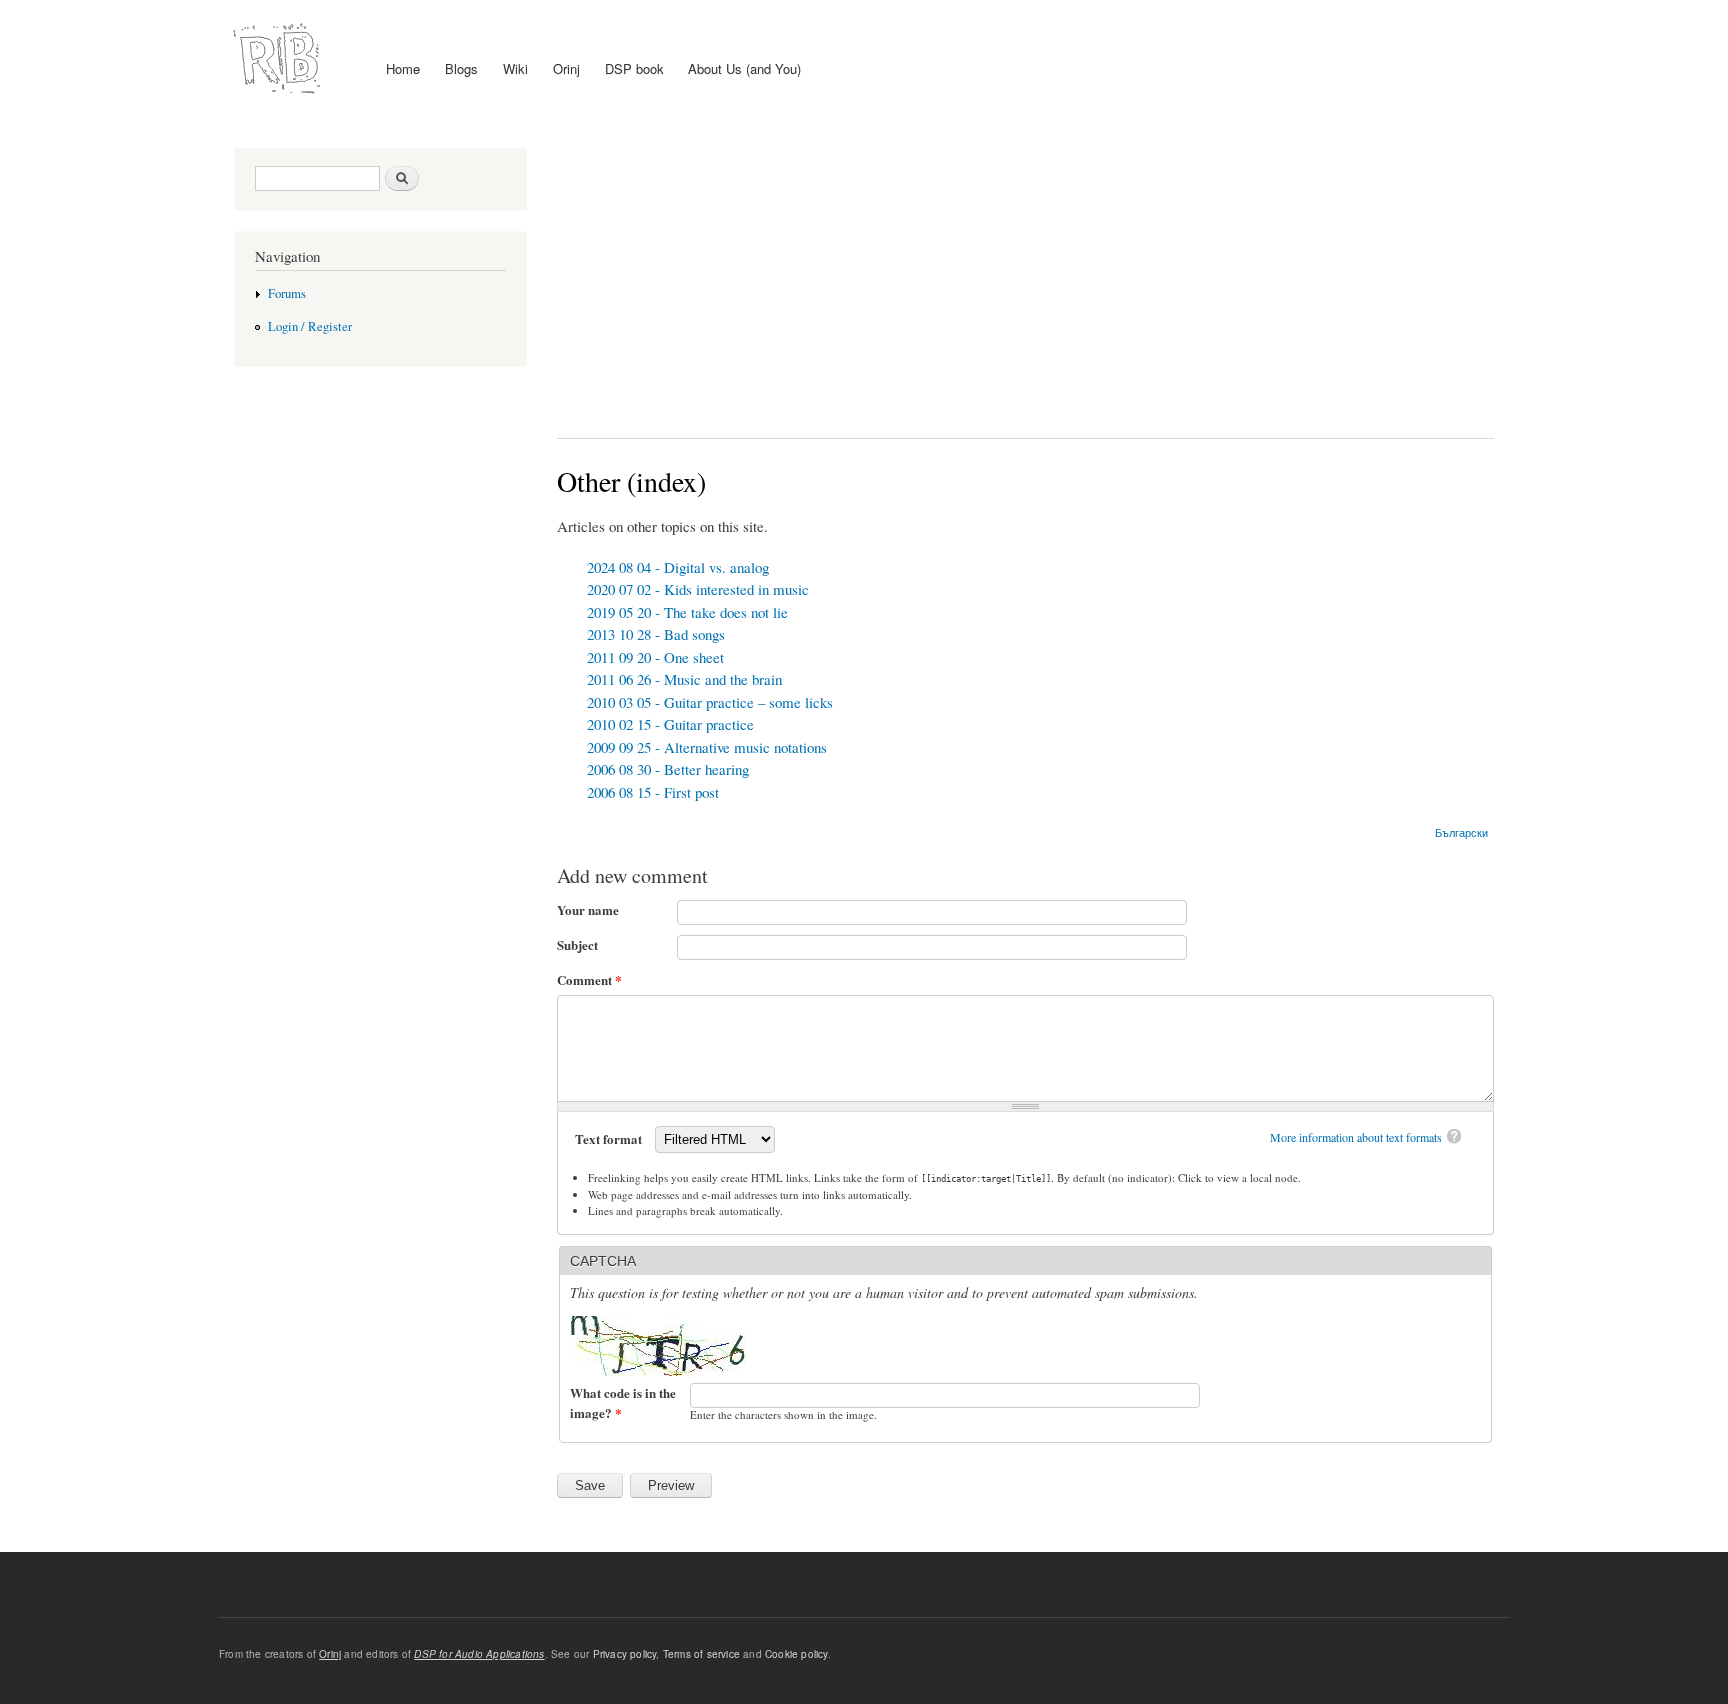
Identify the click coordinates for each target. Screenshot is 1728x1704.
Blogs (461, 68)
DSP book (634, 68)
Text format (610, 1138)
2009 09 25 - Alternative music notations (707, 747)
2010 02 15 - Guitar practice (670, 724)
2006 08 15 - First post (653, 792)
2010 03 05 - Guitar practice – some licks (710, 702)
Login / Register (310, 326)
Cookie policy (796, 1654)
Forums (287, 293)
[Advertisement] (1026, 278)
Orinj (566, 68)
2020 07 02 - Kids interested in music (698, 589)
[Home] (279, 59)
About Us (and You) (744, 68)
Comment (589, 979)
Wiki (515, 68)
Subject (577, 944)
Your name (588, 909)
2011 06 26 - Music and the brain (684, 679)
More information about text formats (1356, 1137)
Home (403, 68)
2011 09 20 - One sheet (655, 657)
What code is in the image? (623, 1402)
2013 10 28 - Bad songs (656, 634)
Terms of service (701, 1654)
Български (1461, 832)
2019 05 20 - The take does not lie (687, 612)
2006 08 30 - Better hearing (668, 769)
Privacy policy (625, 1654)
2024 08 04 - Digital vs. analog (678, 567)
